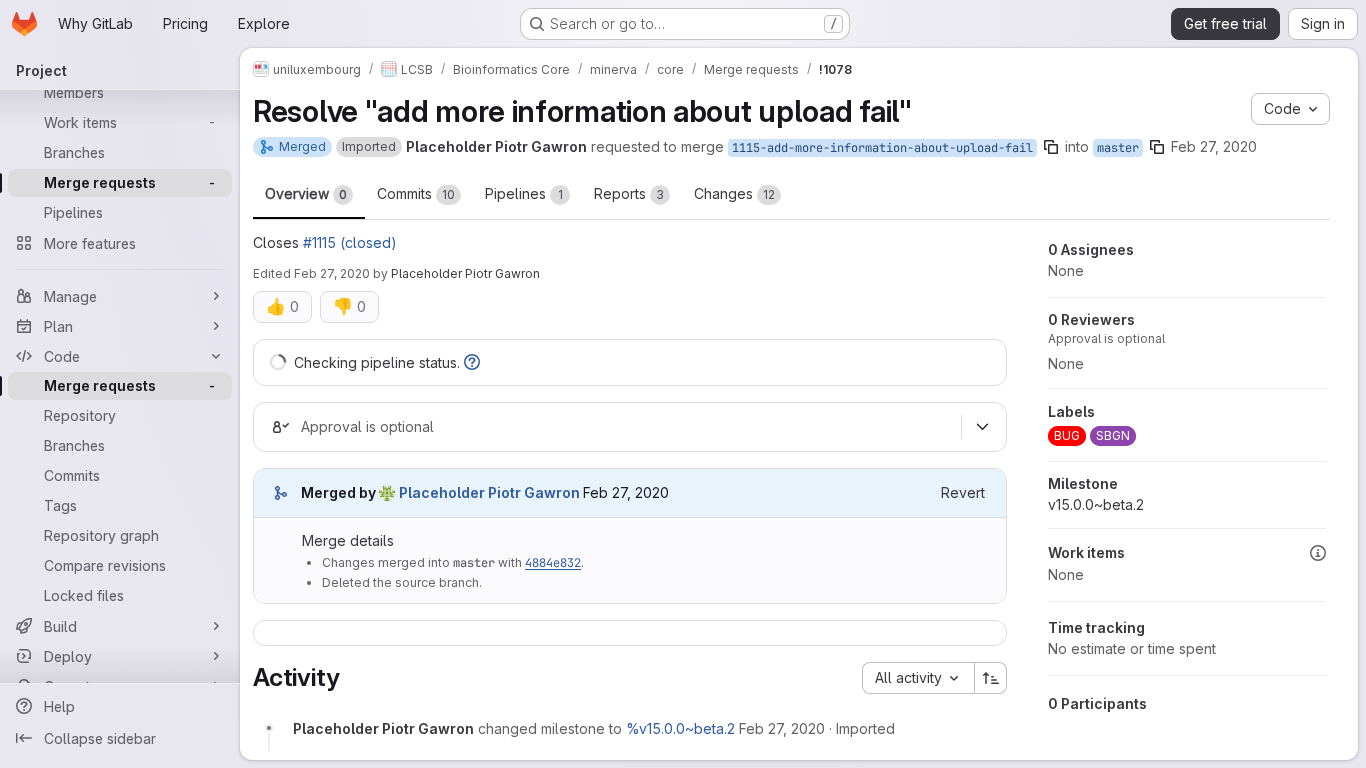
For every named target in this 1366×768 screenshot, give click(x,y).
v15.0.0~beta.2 (1096, 504)
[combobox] (918, 678)
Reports (629, 193)
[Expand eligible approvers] (982, 427)
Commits (416, 193)
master (1118, 148)
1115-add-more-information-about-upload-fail (882, 148)
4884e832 (553, 563)
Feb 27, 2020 (1214, 146)
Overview (306, 193)
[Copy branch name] (1051, 147)
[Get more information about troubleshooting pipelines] (472, 362)
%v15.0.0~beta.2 (680, 728)
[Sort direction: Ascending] (991, 678)
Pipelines (524, 193)
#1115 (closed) (350, 242)
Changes (734, 193)
